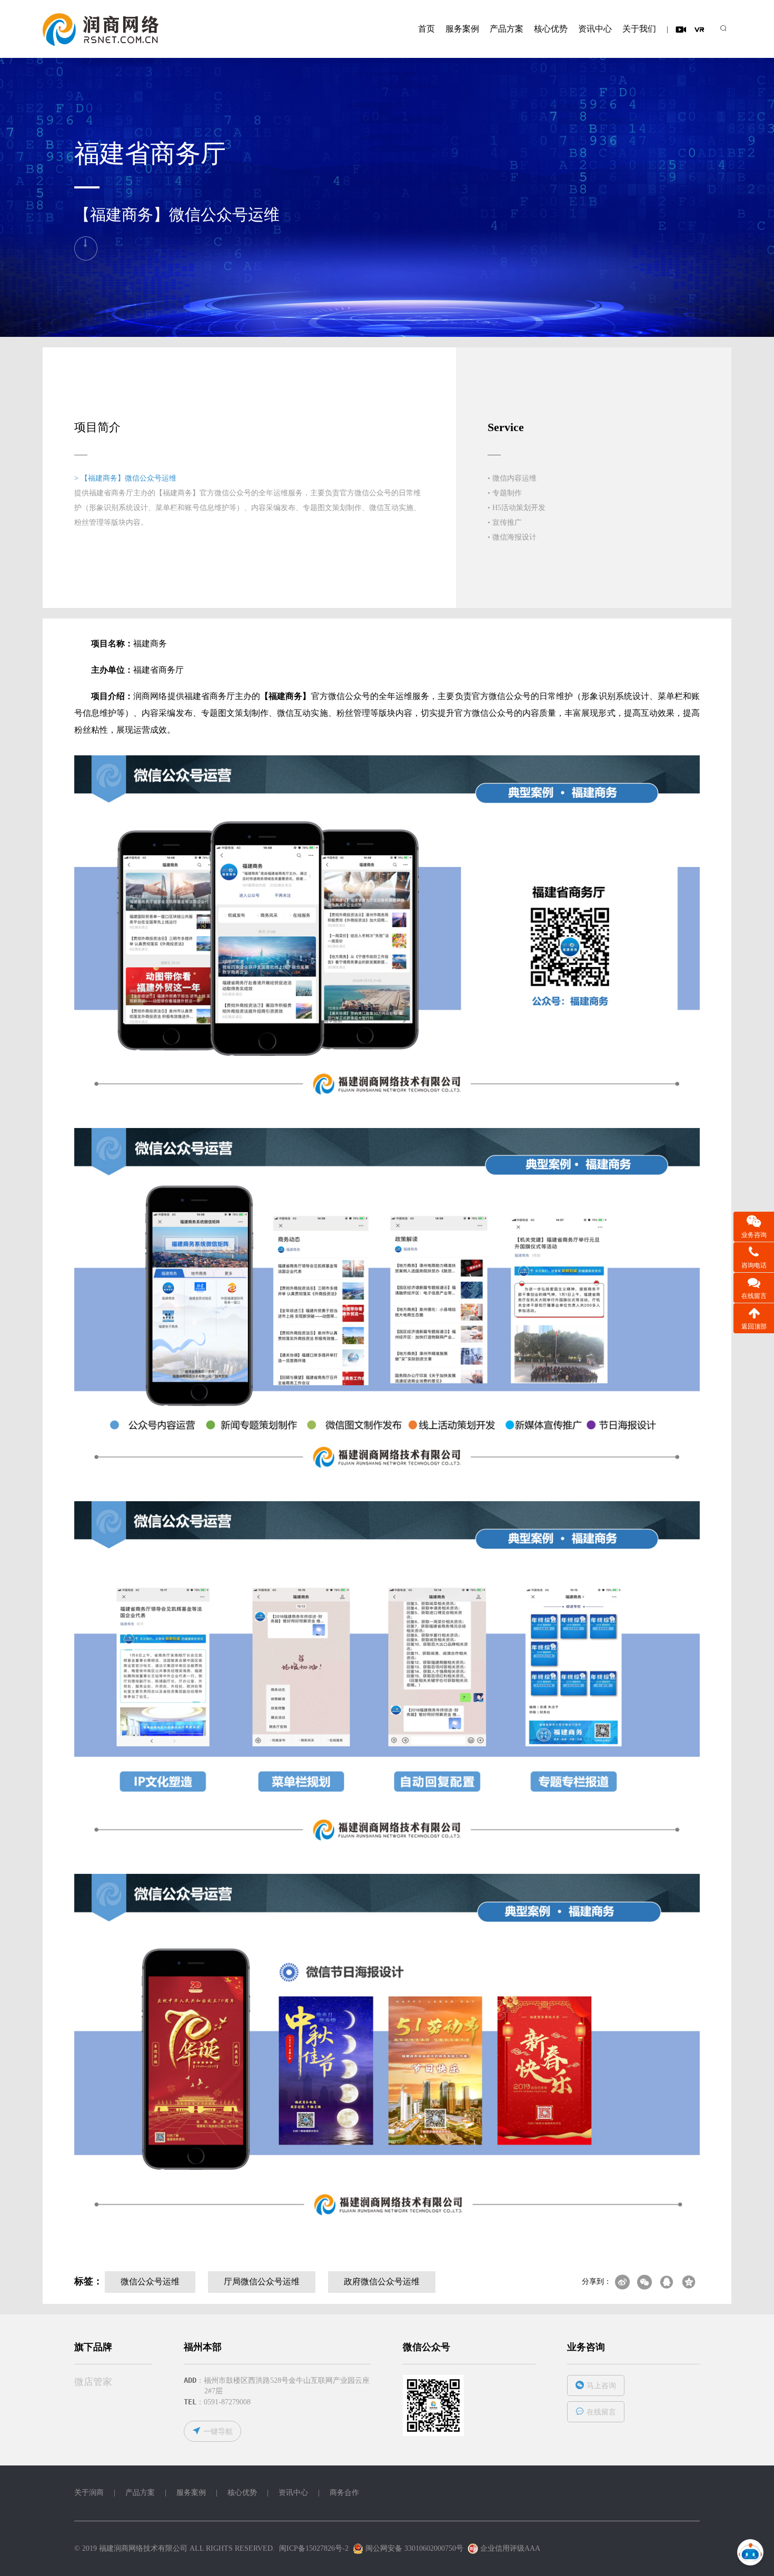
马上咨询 (601, 2386)
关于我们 (639, 29)
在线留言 (601, 2412)
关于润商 (89, 2493)
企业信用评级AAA (510, 2548)
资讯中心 (595, 29)
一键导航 (218, 2432)
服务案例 (462, 29)
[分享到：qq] (667, 2282)
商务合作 (344, 2493)
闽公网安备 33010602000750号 (413, 2548)
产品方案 (507, 29)
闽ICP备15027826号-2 (314, 2548)
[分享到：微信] (644, 2282)
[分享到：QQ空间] (689, 2282)
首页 (426, 29)
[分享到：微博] (622, 2282)
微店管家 (93, 2382)
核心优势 (551, 29)
